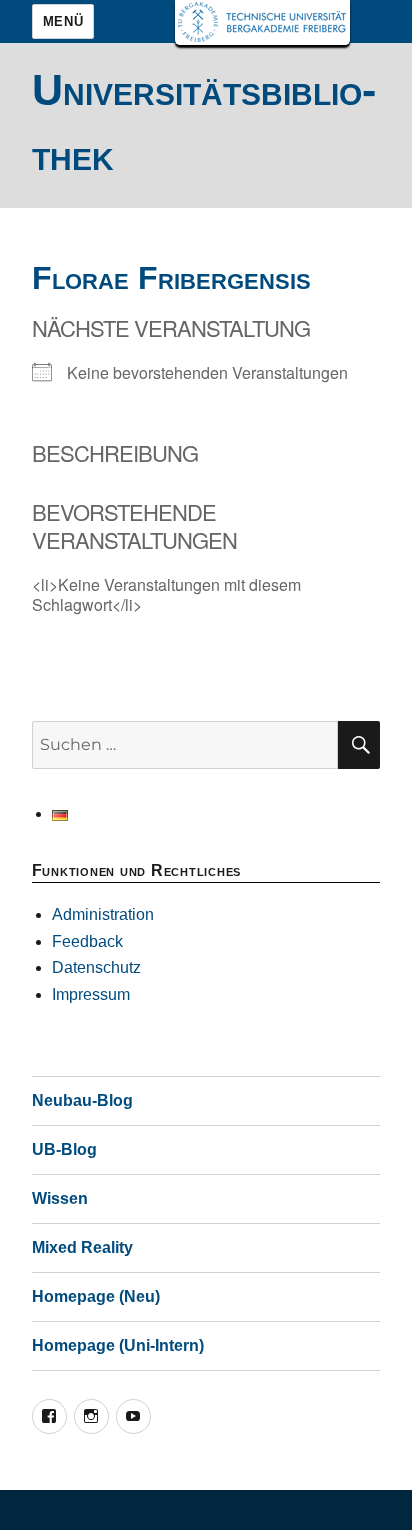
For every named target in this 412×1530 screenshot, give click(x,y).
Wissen (60, 1198)
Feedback (87, 941)
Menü (63, 21)
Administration (103, 914)
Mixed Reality (82, 1247)
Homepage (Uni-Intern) (118, 1345)
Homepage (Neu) (96, 1296)
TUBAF (262, 22)
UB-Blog (64, 1149)
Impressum (91, 994)
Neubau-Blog (82, 1100)
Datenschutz (96, 967)
